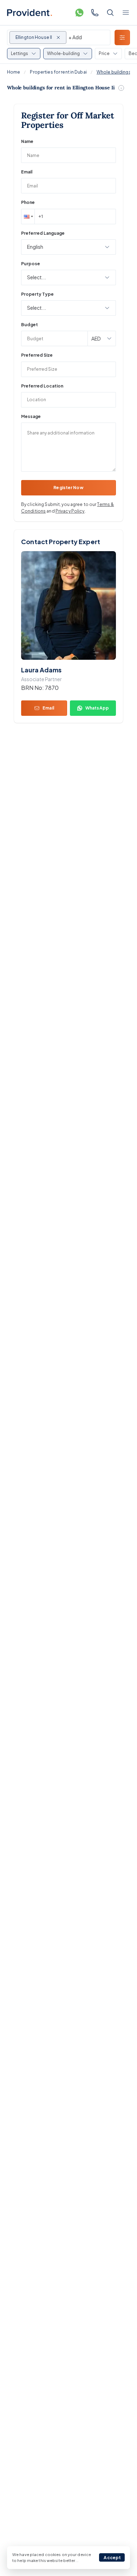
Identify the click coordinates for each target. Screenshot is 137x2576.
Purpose (31, 264)
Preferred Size (37, 355)
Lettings (19, 53)
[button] (28, 217)
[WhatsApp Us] (79, 13)
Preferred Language (43, 233)
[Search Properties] (110, 13)
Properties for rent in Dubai (58, 72)
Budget (30, 325)
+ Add (75, 37)
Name (27, 141)
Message (31, 416)
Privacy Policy (70, 511)
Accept (112, 2558)
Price (104, 53)
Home (14, 72)
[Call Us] (95, 13)
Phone (28, 202)
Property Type (37, 294)
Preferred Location (42, 386)
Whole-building (63, 53)
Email (27, 172)
